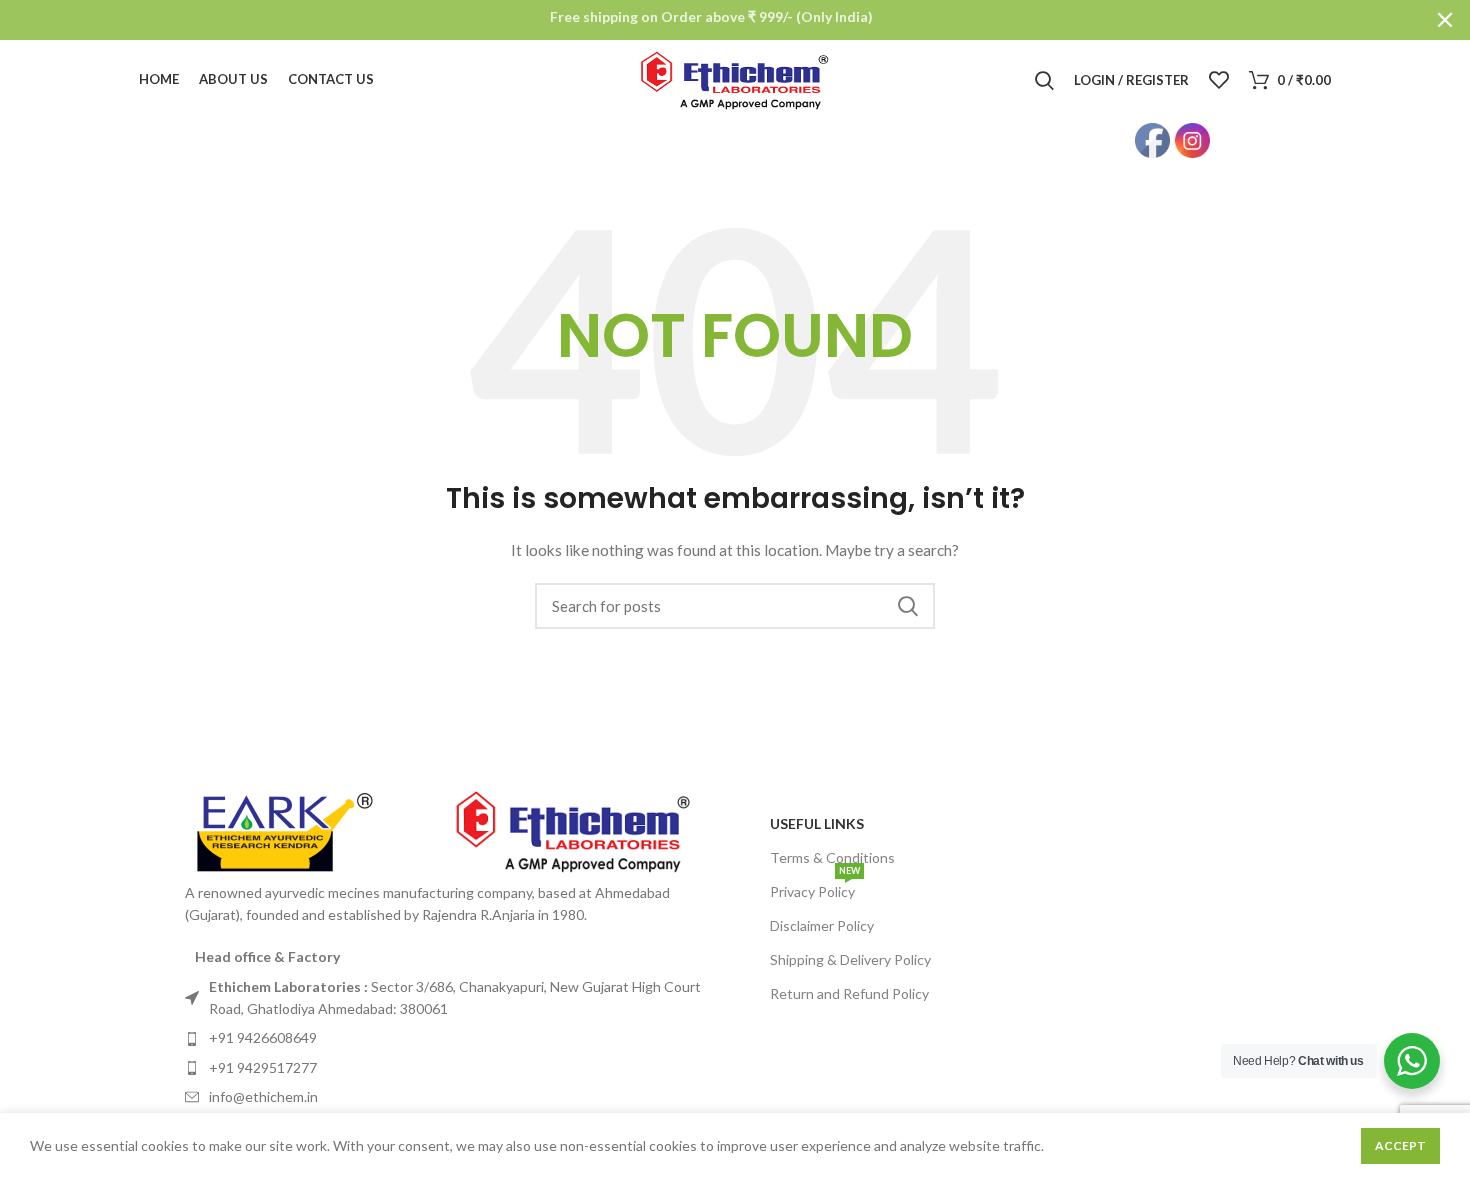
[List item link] (455, 998)
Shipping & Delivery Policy (850, 959)
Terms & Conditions (832, 857)
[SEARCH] (908, 606)
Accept (1400, 1145)
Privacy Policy (815, 887)
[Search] (1044, 80)
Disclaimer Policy (822, 925)
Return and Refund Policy (849, 993)
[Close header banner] (1445, 20)
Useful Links (817, 823)
